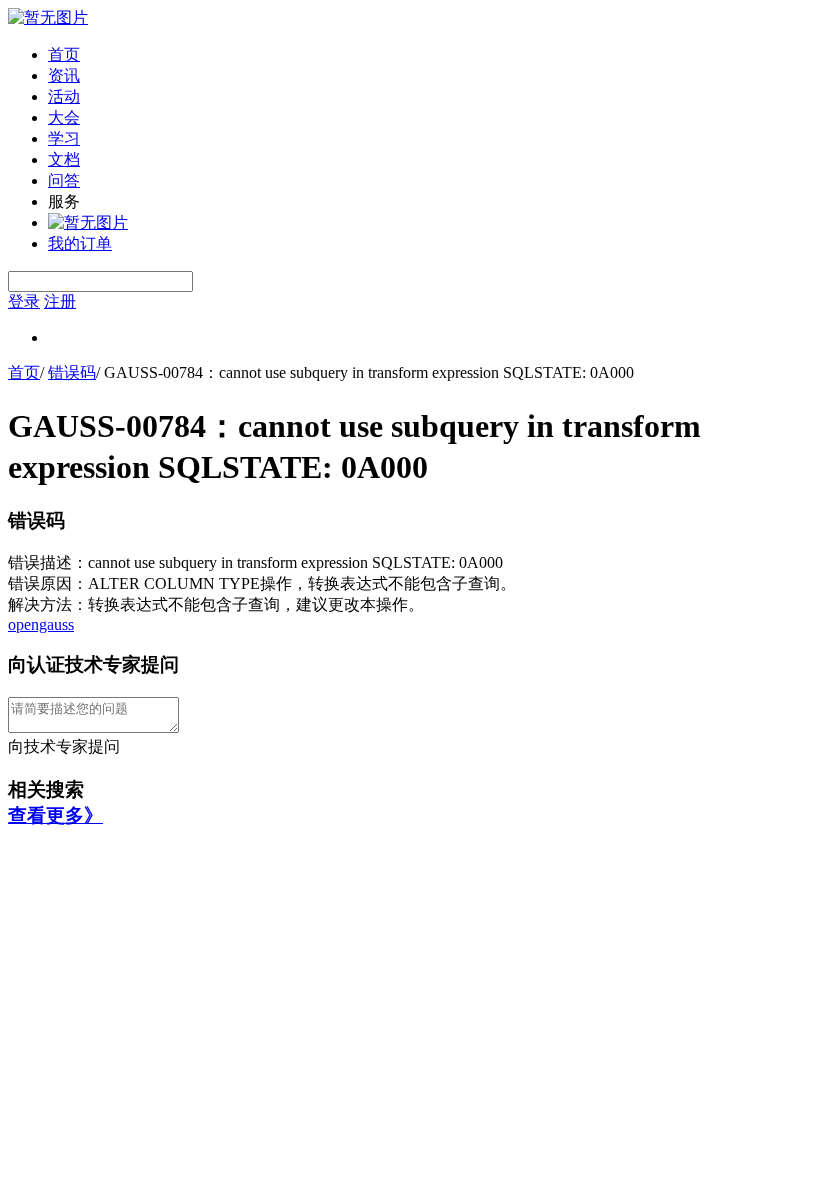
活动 (64, 96)
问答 (64, 180)
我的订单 (80, 243)
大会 (64, 117)
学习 (64, 138)
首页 (64, 54)
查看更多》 (55, 815)
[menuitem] (430, 55)
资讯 (64, 75)
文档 (64, 159)
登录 (24, 301)
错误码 (72, 372)
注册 (60, 301)
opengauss (41, 624)
